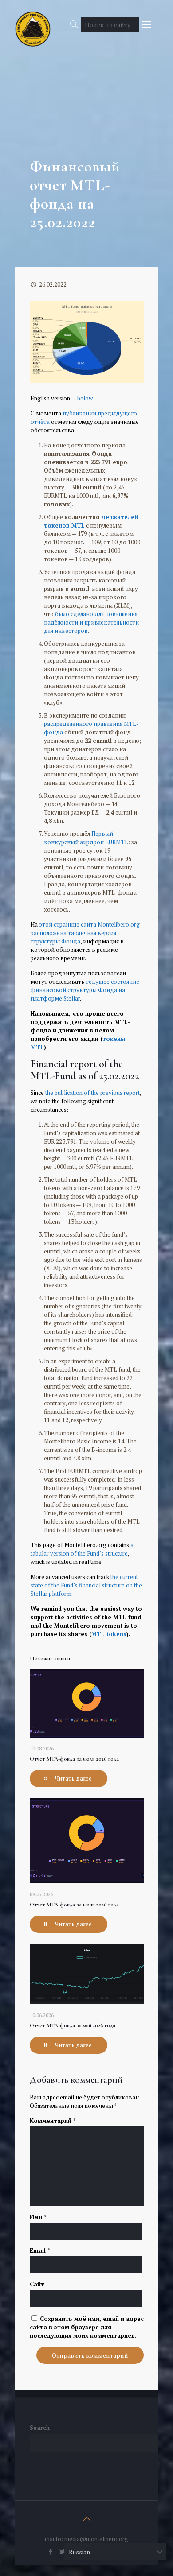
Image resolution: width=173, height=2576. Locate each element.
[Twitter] (63, 2551)
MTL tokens (109, 1634)
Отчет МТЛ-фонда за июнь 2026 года (74, 1905)
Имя (38, 2217)
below (85, 398)
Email (40, 2250)
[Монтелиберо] (33, 22)
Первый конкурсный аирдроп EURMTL (86, 838)
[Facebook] (51, 2551)
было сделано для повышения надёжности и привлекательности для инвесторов (91, 622)
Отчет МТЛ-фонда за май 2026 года (73, 2025)
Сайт (37, 2284)
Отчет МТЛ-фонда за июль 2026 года (74, 1759)
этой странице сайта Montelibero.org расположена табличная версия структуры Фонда (85, 933)
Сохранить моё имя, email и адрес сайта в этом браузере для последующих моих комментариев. (87, 2327)
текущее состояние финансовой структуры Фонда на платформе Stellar (85, 990)
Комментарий (53, 2121)
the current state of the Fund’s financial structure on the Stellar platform (86, 1585)
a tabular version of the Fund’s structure (82, 1549)
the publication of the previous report (92, 1093)
